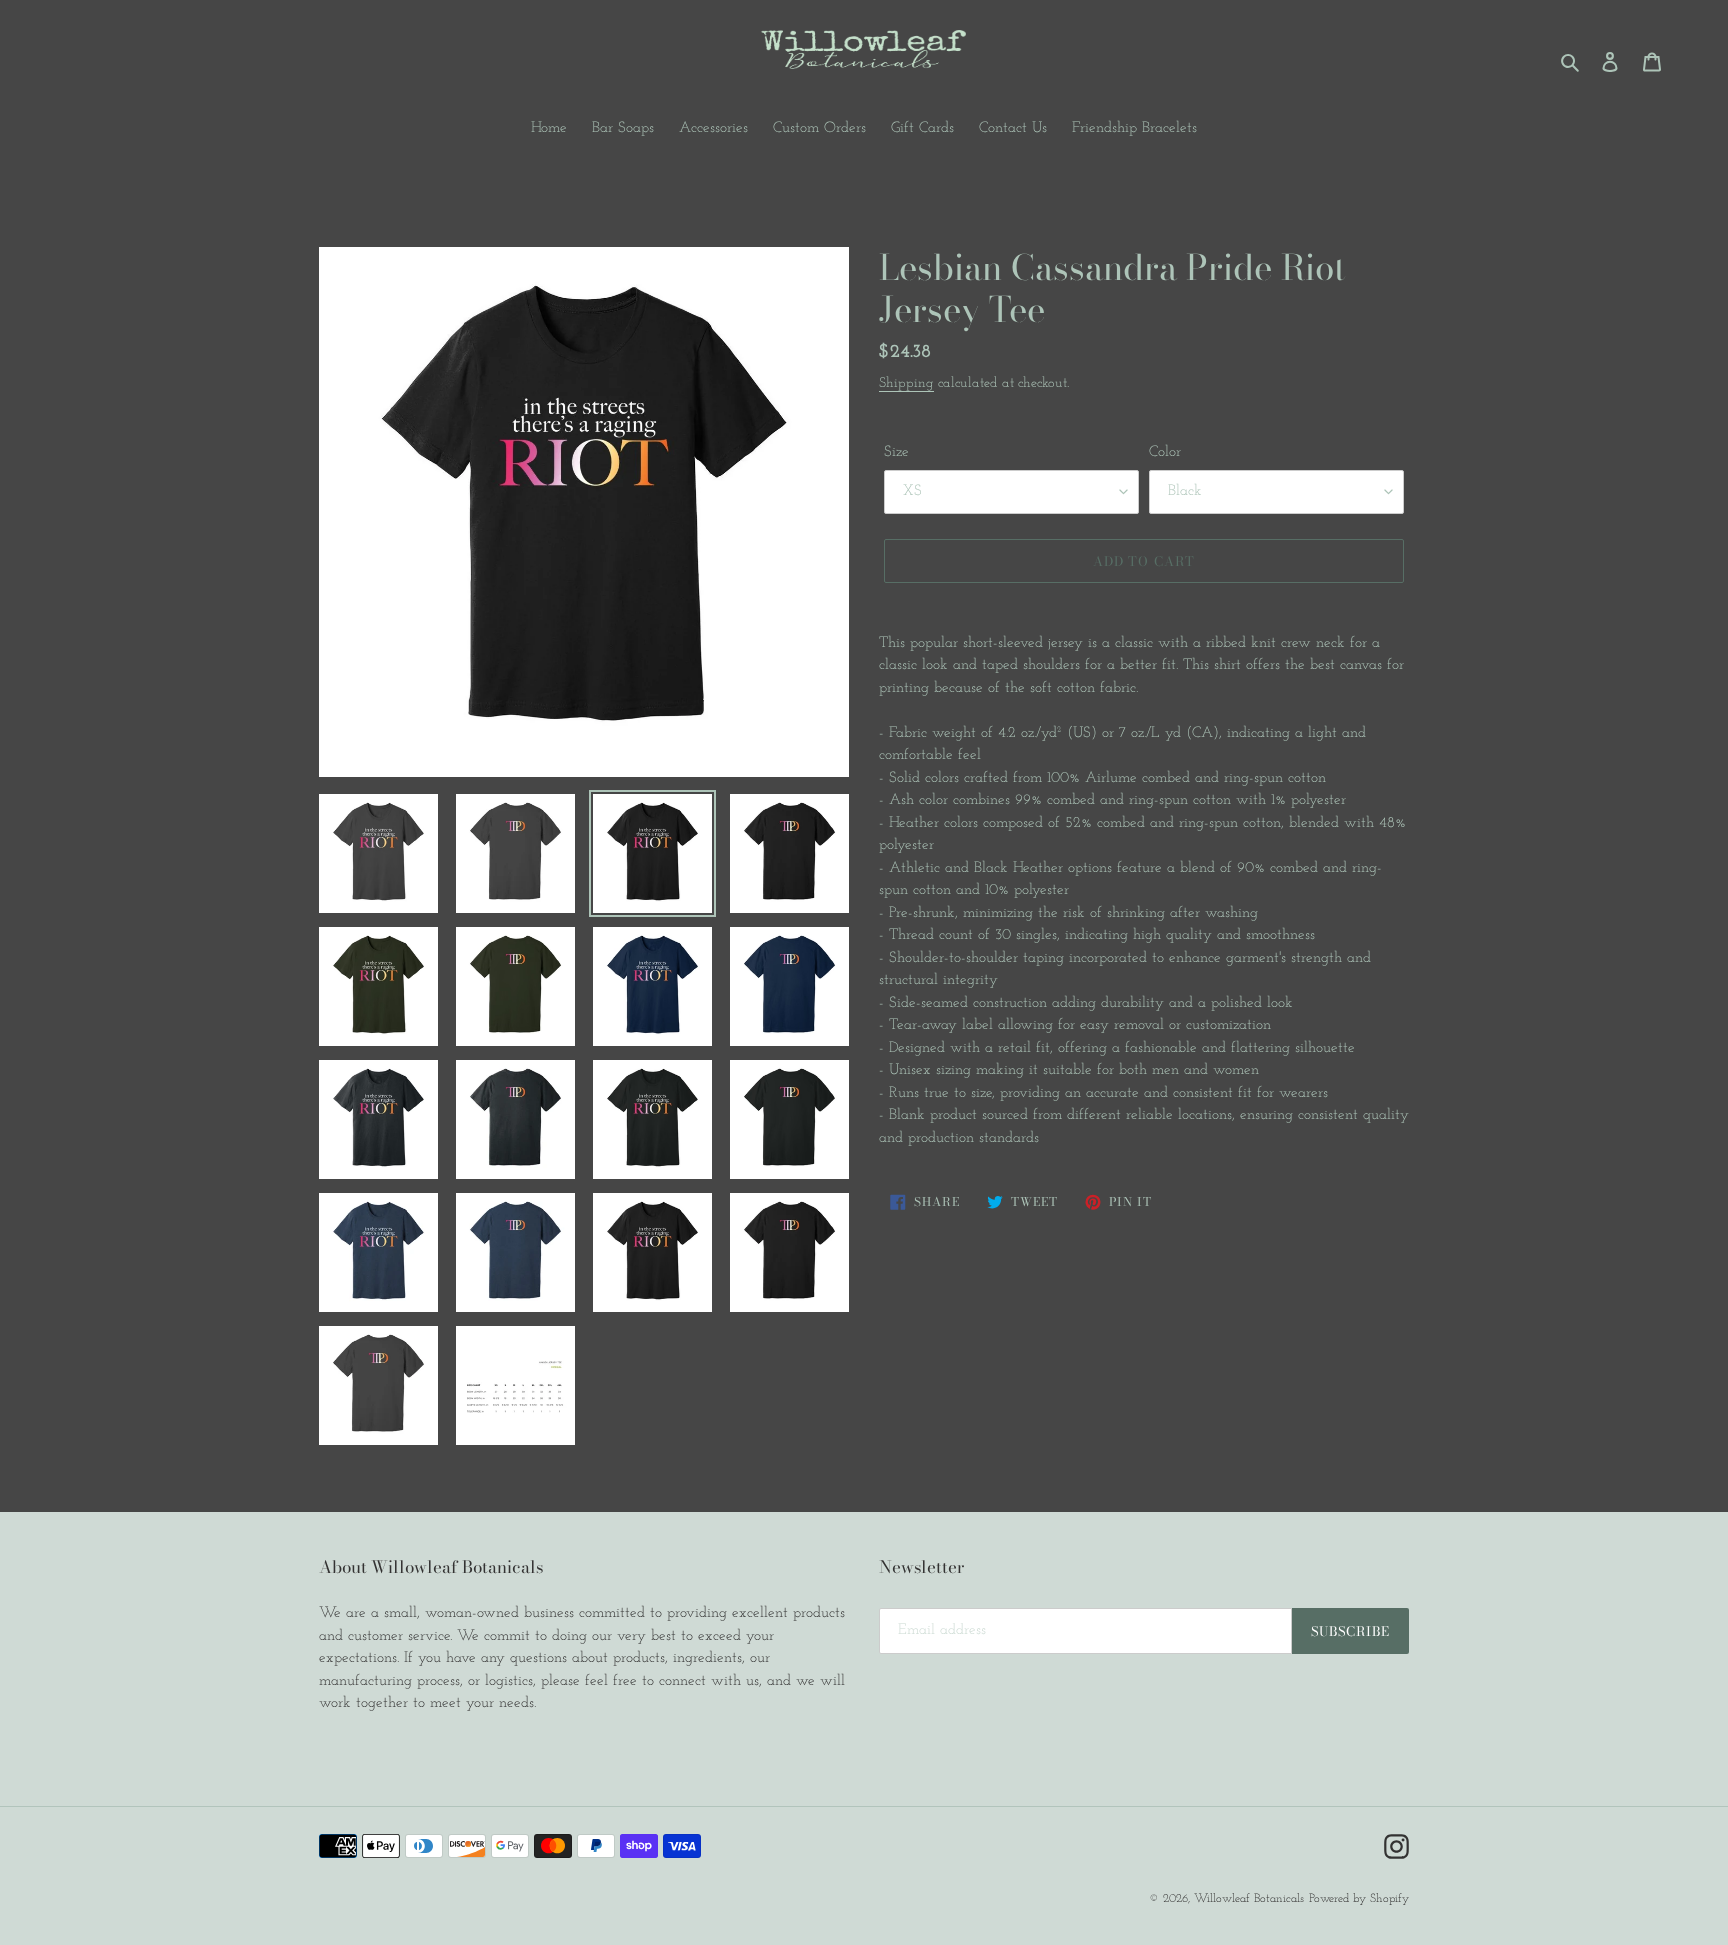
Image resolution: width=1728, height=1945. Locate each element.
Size (896, 452)
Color (1165, 452)
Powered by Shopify (1359, 1899)
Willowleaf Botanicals (1249, 1899)
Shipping (906, 383)
